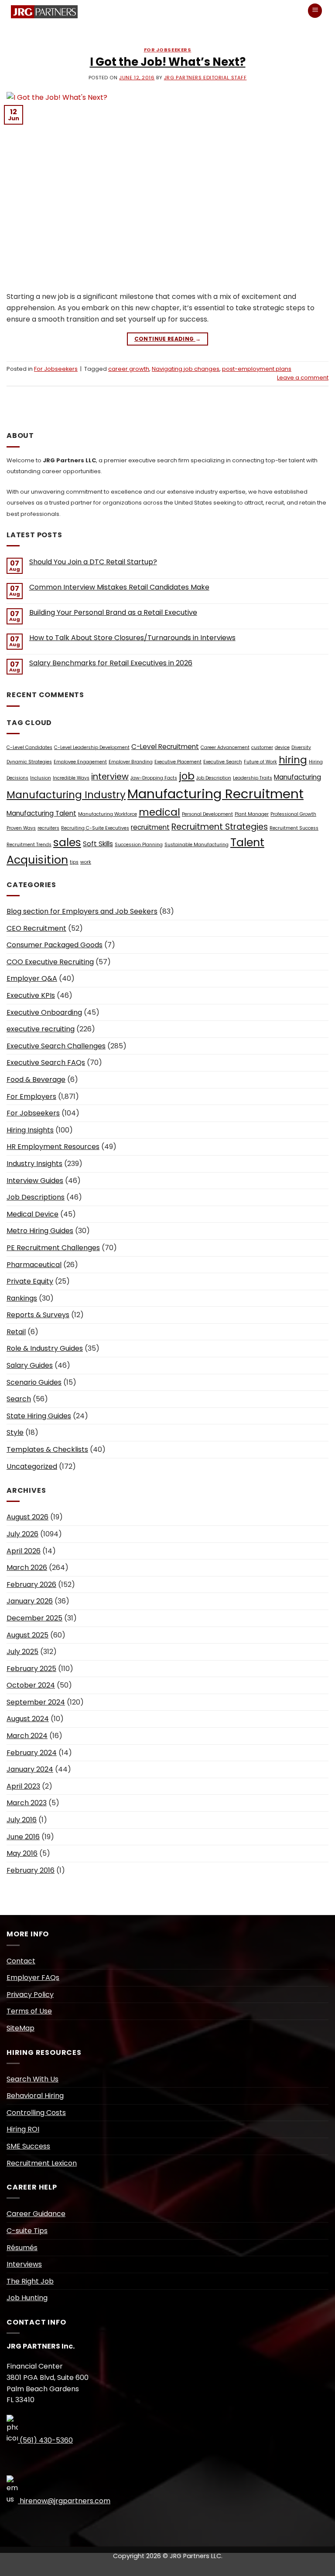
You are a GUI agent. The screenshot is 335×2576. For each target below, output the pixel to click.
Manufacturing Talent (41, 813)
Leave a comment (303, 378)
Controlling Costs (36, 2113)
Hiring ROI (23, 2129)
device (282, 747)
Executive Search (223, 762)
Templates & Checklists (47, 1449)
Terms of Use (29, 2011)
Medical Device (32, 1214)
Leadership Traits (253, 778)
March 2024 (27, 1736)
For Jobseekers (168, 50)
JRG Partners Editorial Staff (205, 78)
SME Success (28, 2146)
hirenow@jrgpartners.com (64, 2501)
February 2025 (31, 1669)
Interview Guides (35, 1181)
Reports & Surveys (38, 1315)
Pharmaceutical (34, 1265)
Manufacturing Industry (66, 795)
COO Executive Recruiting (50, 962)
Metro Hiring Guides (40, 1231)
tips (74, 862)
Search (19, 1399)
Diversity (301, 747)
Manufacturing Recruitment (215, 794)
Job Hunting (27, 2298)
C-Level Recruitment (165, 747)
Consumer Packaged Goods (55, 945)
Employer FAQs (33, 1978)
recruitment (150, 827)
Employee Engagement (80, 762)
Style (15, 1432)
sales (67, 842)
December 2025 (34, 1618)
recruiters (48, 828)
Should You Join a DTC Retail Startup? (93, 562)
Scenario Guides (34, 1382)
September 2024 (36, 1702)
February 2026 (31, 1585)
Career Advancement (225, 747)
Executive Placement (178, 762)
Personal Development (207, 814)
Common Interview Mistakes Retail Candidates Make (119, 587)
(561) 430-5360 (45, 2440)
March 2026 (27, 1568)
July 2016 (22, 1820)
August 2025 (27, 1635)
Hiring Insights (30, 1130)
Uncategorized (32, 1466)
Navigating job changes (186, 369)
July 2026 (22, 1534)
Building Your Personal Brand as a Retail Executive (113, 612)
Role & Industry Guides (45, 1348)
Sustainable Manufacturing (197, 845)
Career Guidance (36, 2214)
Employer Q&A (32, 978)
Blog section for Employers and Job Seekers (82, 911)
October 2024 (31, 1685)
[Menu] (315, 11)
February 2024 (32, 1753)
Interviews (24, 2264)
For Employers (31, 1096)
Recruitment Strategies (220, 827)
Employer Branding (131, 762)
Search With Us (32, 2079)
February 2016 (31, 1870)
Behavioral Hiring (35, 2096)
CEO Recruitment (36, 928)
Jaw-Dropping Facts (154, 778)
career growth (129, 369)
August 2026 (27, 1517)
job (187, 776)
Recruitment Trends (29, 845)
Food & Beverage (36, 1080)
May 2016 (22, 1853)
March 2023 (27, 1803)
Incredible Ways (71, 778)
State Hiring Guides (39, 1416)
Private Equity (30, 1281)
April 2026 (24, 1551)
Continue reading (168, 339)
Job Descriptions (36, 1197)
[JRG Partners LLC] (42, 12)
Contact (21, 1961)
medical (159, 812)
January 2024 (30, 1769)
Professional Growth (293, 814)
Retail (16, 1332)
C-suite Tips (27, 2231)
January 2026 (30, 1601)
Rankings (22, 1298)
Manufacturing (297, 777)
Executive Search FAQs (46, 1063)
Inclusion (41, 778)
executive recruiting (41, 1029)
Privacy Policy (30, 1995)
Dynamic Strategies (29, 762)
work (86, 862)
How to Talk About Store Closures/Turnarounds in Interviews (132, 638)
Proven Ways (21, 828)
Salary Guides (30, 1365)
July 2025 (22, 1652)
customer (262, 747)
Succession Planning (139, 845)
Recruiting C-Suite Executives (95, 828)
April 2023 (23, 1786)
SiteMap (21, 2028)
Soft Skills (98, 844)
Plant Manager (252, 814)
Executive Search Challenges (56, 1046)
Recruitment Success (294, 828)
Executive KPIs (31, 995)
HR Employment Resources (53, 1147)
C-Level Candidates (29, 747)
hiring (293, 760)
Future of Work (260, 762)
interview (110, 777)
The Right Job (30, 2281)
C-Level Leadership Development (92, 747)
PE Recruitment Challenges (53, 1248)
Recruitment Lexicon (42, 2163)
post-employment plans (257, 369)
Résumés (22, 2248)
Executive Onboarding (44, 1012)
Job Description (214, 778)
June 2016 (23, 1837)
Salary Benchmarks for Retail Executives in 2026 (111, 663)
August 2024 (28, 1719)
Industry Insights (34, 1164)
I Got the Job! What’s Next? (168, 62)
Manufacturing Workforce (108, 814)
